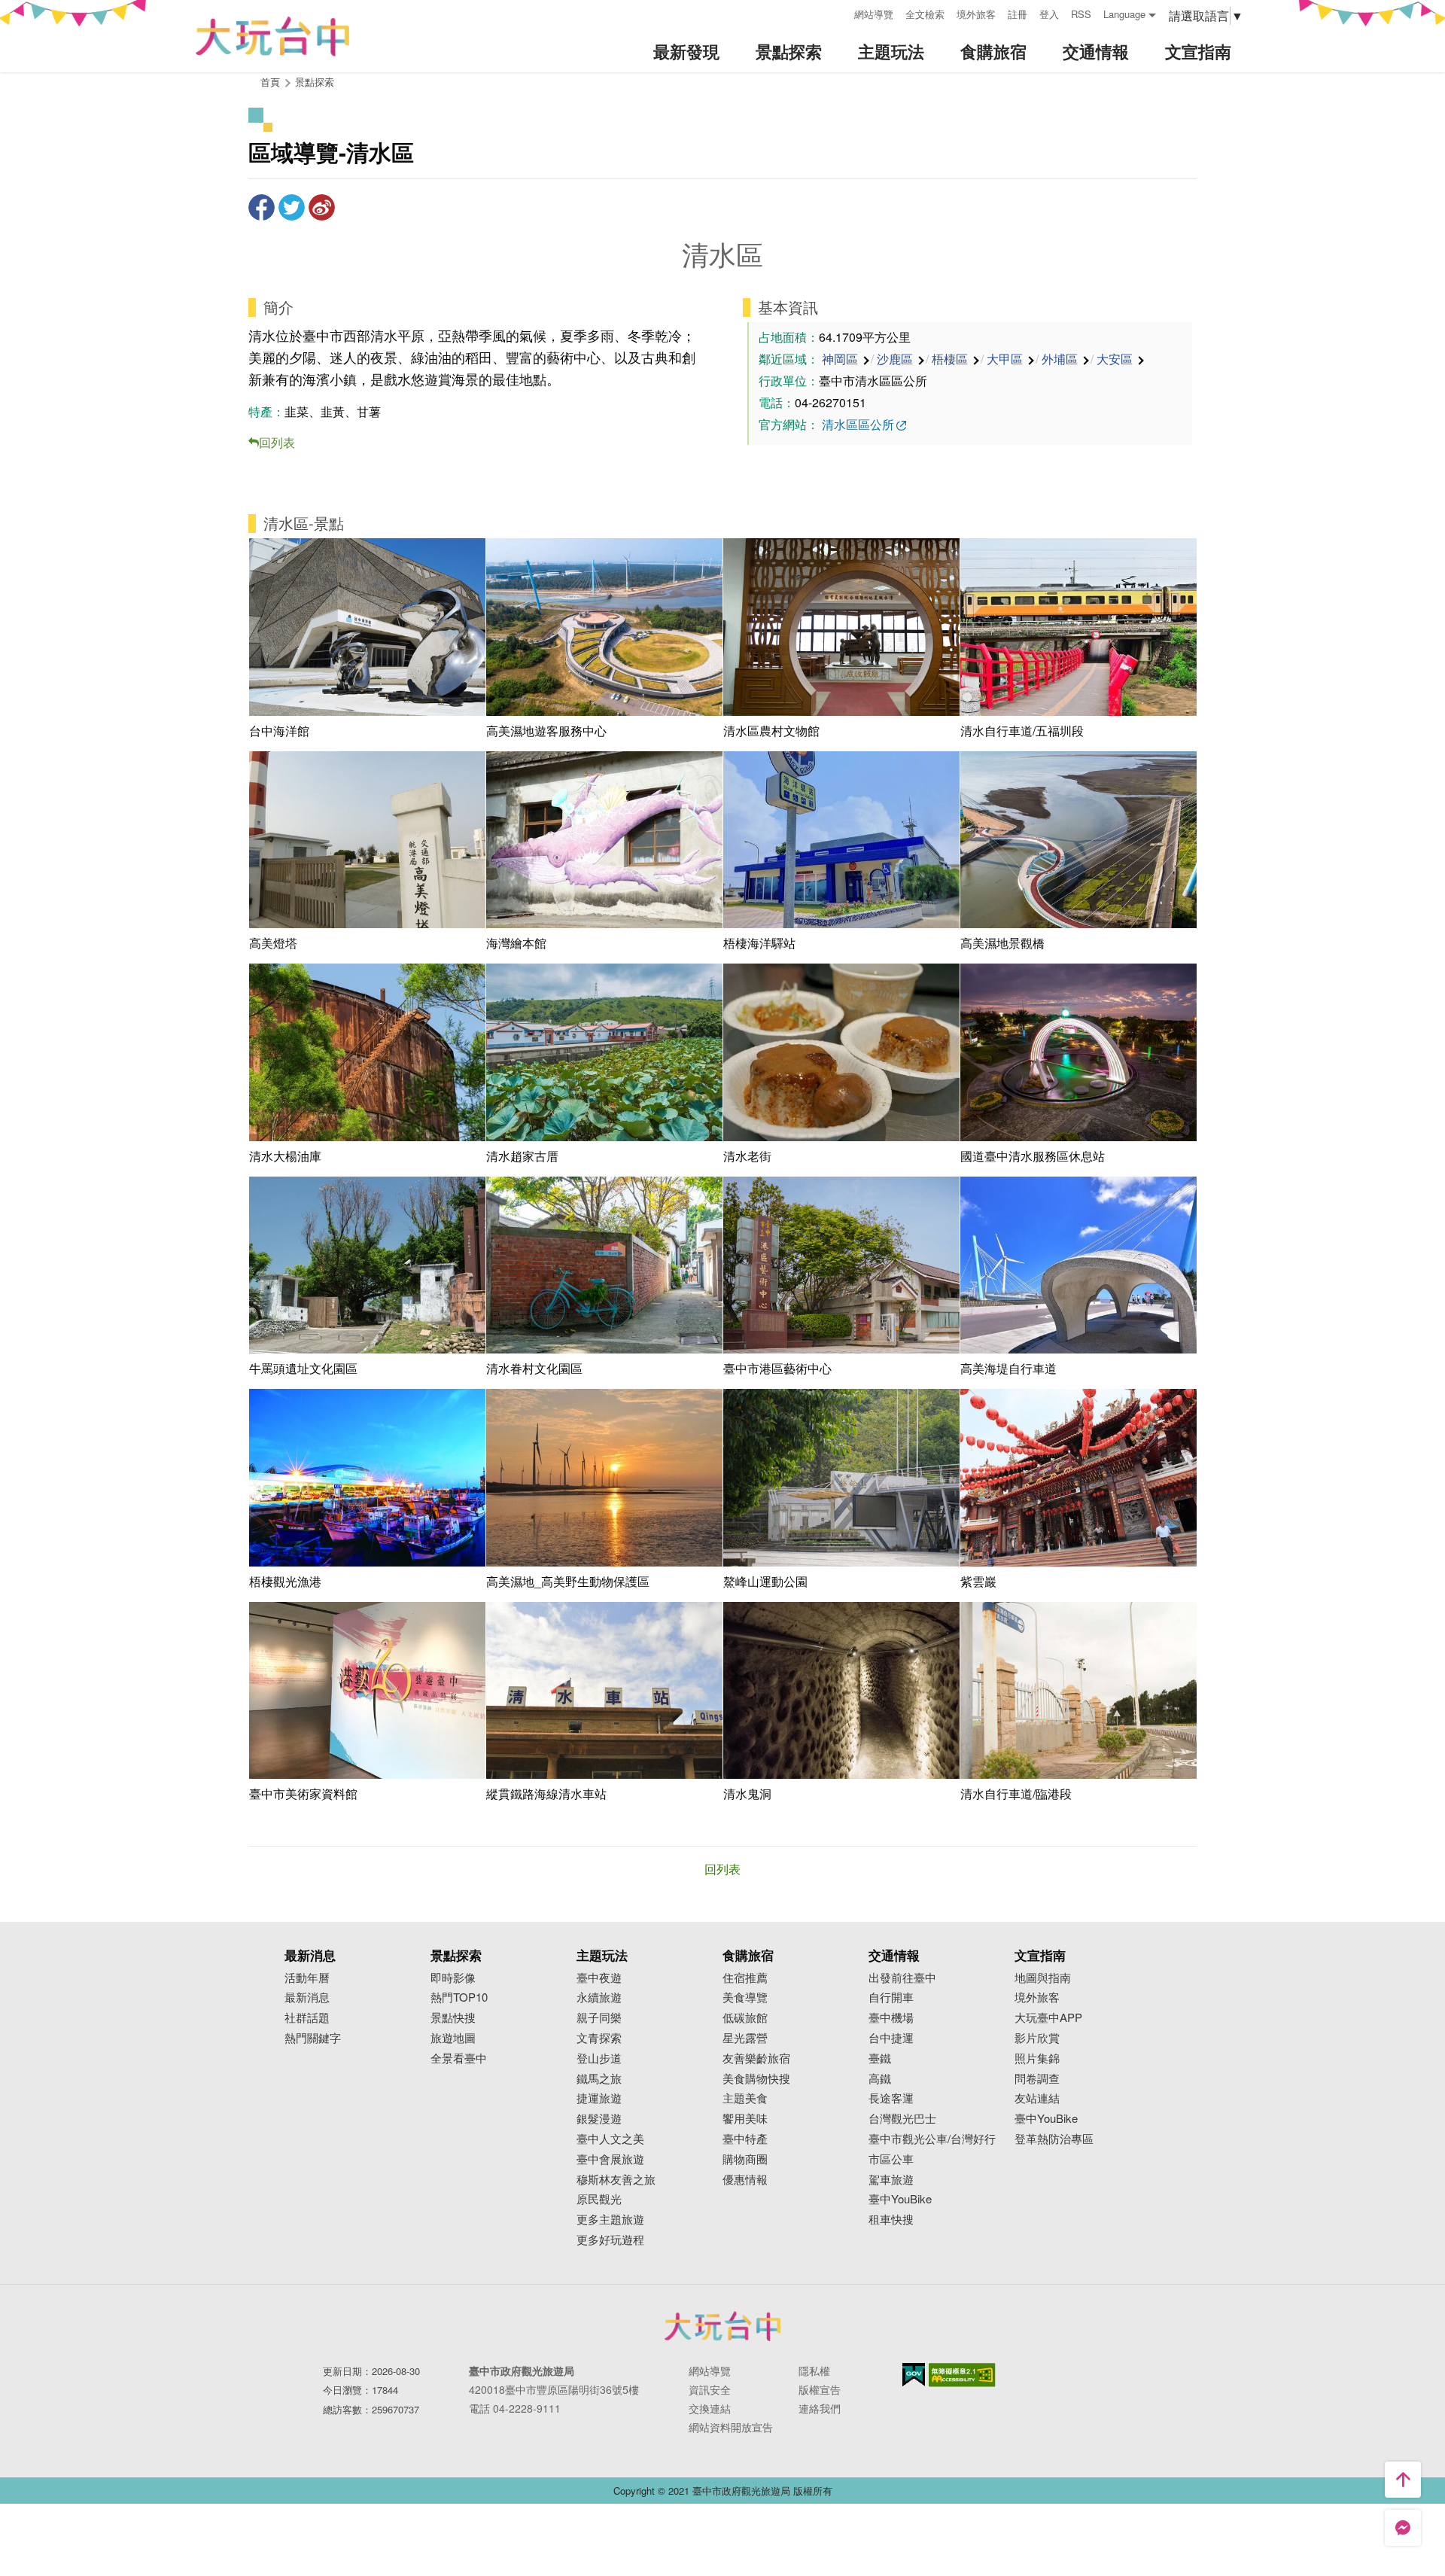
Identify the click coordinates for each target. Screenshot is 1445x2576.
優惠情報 (745, 2180)
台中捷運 (891, 2038)
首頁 (270, 82)
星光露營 (745, 2038)
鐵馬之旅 (599, 2079)
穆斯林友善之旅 (616, 2180)
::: (838, 12)
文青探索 (599, 2038)
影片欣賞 (1037, 2038)
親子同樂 (599, 2018)
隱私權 (814, 2370)
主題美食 (745, 2098)
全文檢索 (925, 14)
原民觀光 (599, 2199)
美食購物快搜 (756, 2079)
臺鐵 (880, 2058)
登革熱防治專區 (1054, 2139)
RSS (1081, 14)
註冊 (1018, 14)
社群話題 (307, 2018)
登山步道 (599, 2058)
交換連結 (710, 2408)
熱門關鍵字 (313, 2038)
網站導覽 (874, 14)
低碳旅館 (745, 2018)
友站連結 (1037, 2098)
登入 (1049, 14)
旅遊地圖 (453, 2038)
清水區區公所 (858, 424)
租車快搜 (891, 2220)
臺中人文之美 (610, 2139)
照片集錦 (1037, 2058)
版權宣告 (820, 2389)
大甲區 (1005, 359)
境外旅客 (976, 14)
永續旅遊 (599, 1997)
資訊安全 (710, 2389)
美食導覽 (745, 1997)
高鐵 (880, 2079)
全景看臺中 (459, 2058)
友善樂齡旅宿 (756, 2058)
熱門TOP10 (459, 1997)
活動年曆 (307, 1978)
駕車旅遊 (891, 2180)
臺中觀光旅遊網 (272, 37)
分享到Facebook (262, 207)
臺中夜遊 (599, 1978)
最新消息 (307, 1997)
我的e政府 (914, 2375)
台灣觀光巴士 (902, 2119)
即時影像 (453, 1978)
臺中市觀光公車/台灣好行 (932, 2139)
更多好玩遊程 (610, 2240)
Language (1124, 14)
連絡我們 (820, 2408)
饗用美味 (745, 2119)
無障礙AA (962, 2375)
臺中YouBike (900, 2199)
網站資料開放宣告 (731, 2427)
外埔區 (1060, 359)
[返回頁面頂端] (1403, 2480)
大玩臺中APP (1048, 2018)
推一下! (292, 207)
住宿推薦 (745, 1978)
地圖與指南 (1043, 1978)
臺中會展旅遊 (610, 2159)
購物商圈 (745, 2159)
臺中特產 (745, 2139)
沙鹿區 (895, 359)
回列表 (277, 442)
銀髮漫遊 (599, 2119)
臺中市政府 (722, 2326)
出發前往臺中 (902, 1978)
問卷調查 (1037, 2079)
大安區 (1115, 359)
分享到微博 (322, 207)
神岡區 (840, 359)
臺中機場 (891, 2018)
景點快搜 (453, 2018)
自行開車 (891, 1997)
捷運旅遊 (599, 2098)
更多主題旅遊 (610, 2220)
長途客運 (891, 2098)
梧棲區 (950, 359)
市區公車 (891, 2159)
